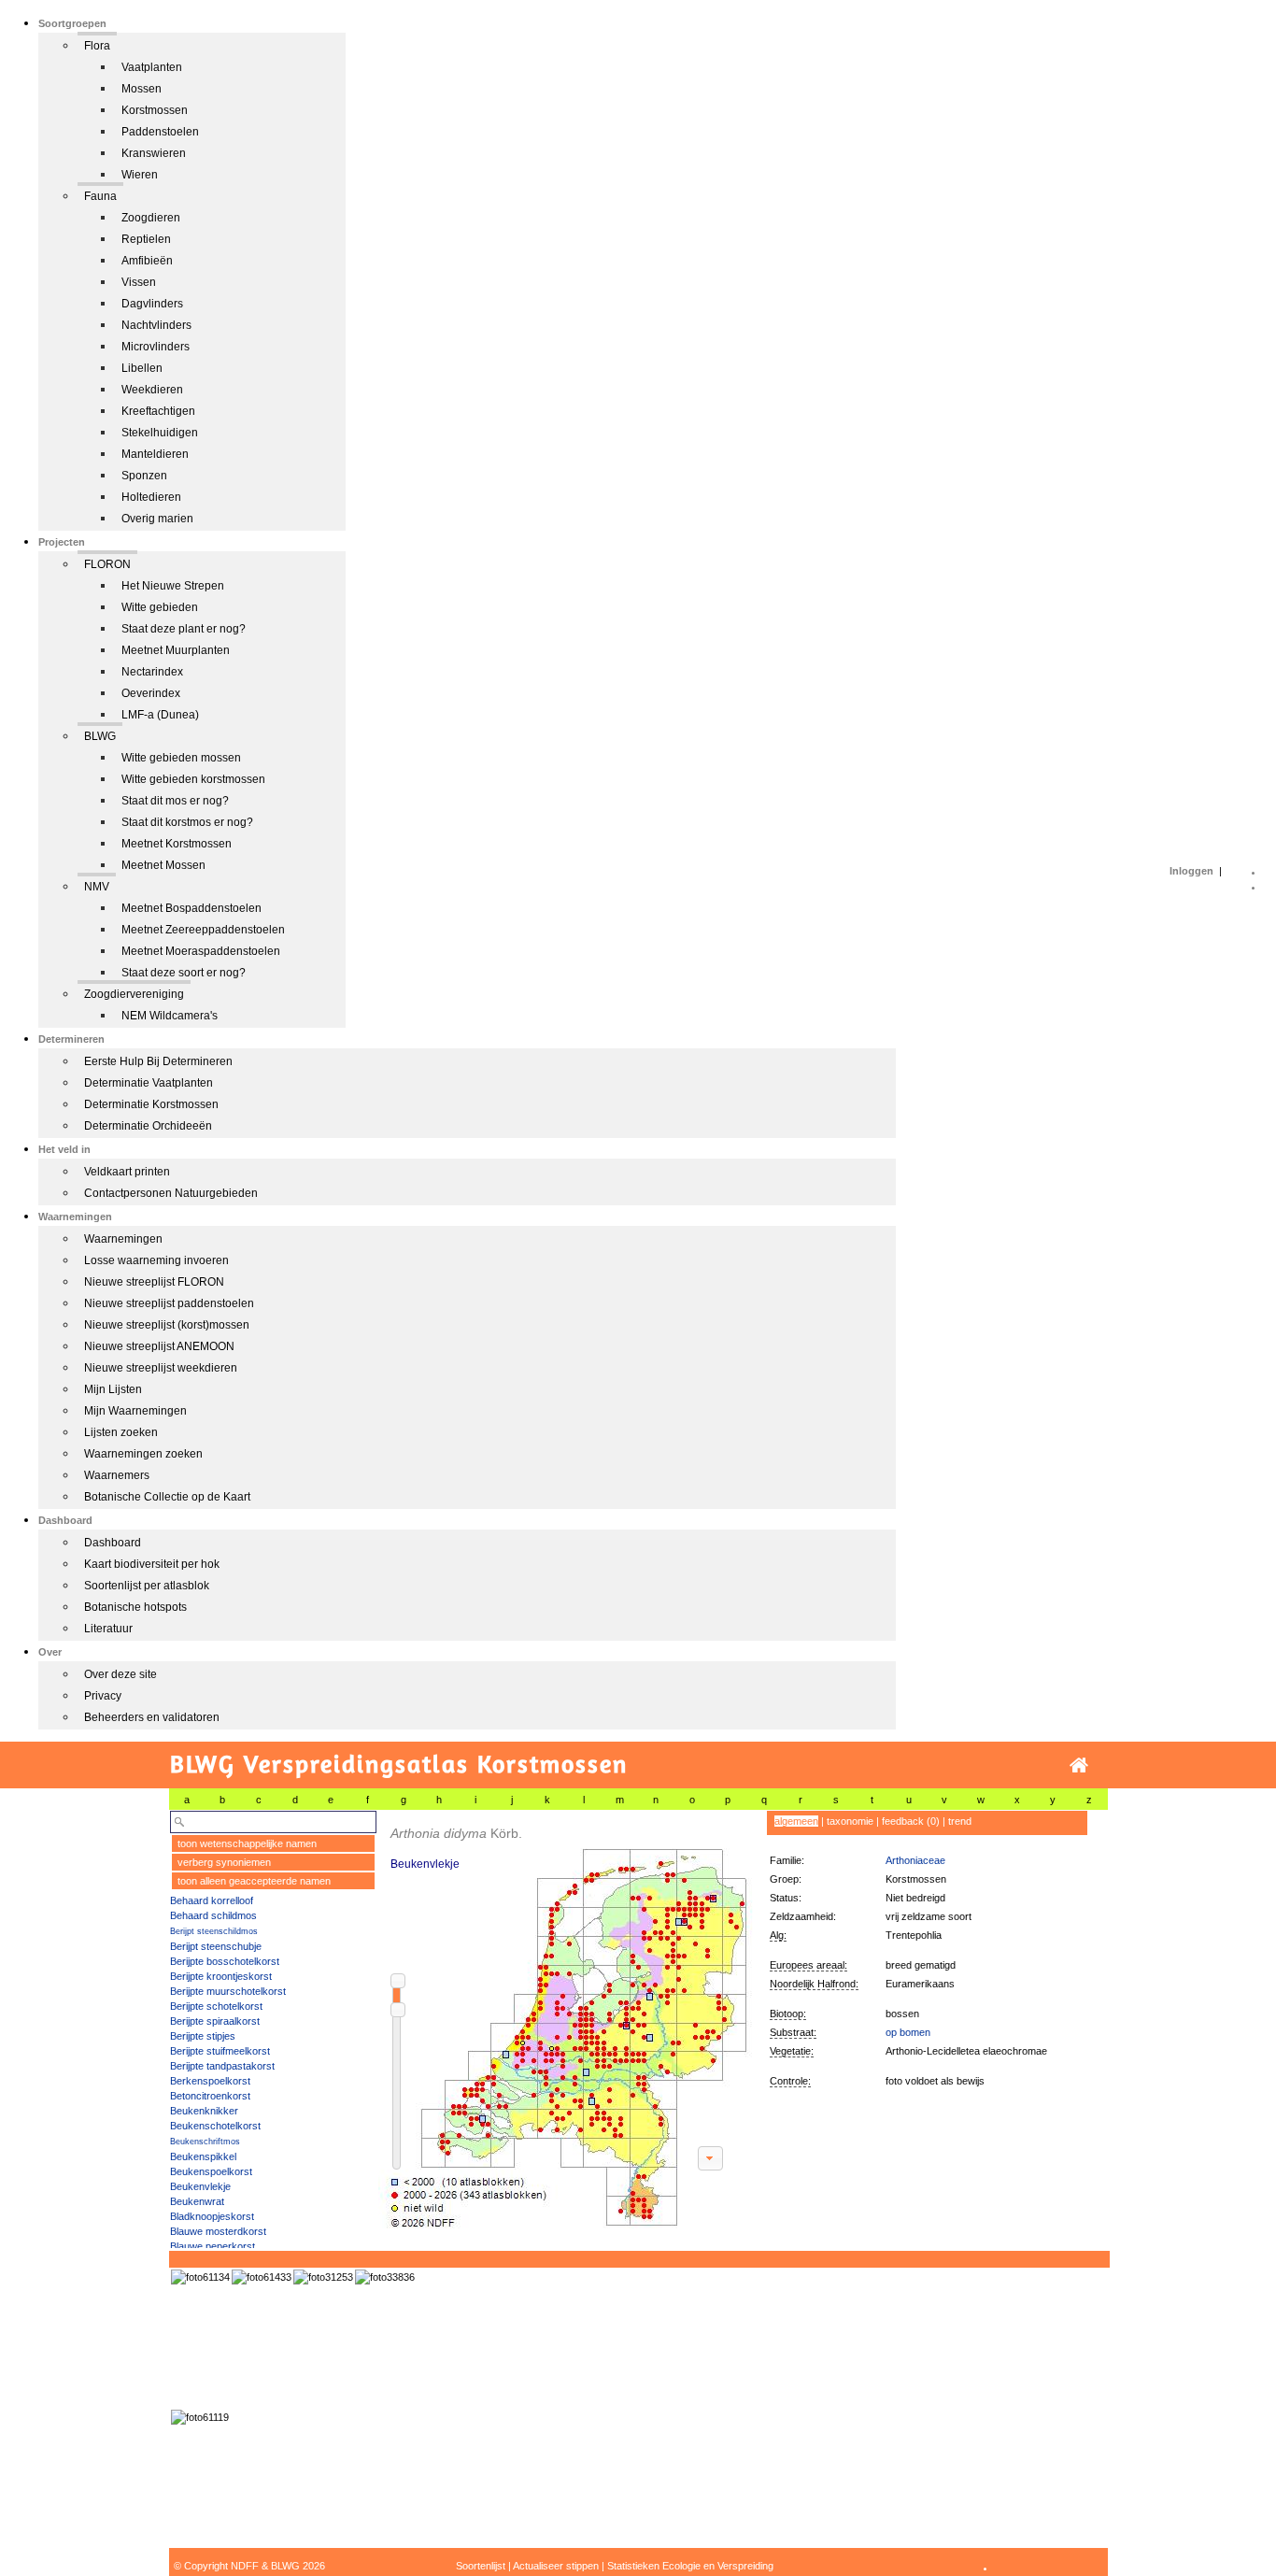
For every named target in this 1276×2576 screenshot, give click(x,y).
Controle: (790, 2081)
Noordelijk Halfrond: (814, 1984)
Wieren (140, 175)
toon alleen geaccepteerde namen (254, 1881)
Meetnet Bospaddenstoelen (191, 908)
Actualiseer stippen (556, 2566)
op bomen (908, 2032)
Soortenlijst (481, 2566)
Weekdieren (152, 390)
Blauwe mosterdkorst (218, 2231)
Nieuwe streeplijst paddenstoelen (169, 1303)
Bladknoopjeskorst (212, 2216)
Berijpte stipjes (203, 2036)
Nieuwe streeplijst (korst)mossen (167, 1325)
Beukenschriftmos (205, 2142)
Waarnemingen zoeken (143, 1454)
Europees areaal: (808, 1965)
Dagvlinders (152, 304)
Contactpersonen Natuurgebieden (171, 1193)
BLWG (100, 736)
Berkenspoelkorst (210, 2081)
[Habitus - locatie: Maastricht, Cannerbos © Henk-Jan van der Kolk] (385, 2277)
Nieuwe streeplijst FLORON (154, 1282)
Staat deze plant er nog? (184, 629)
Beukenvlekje (200, 2186)
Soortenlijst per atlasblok (147, 1586)
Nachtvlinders (156, 325)
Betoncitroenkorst (210, 2096)
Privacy (103, 1696)
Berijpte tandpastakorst (222, 2066)
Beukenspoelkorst (211, 2171)
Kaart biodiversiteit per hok (152, 1564)
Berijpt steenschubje (216, 1946)
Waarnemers (117, 1475)
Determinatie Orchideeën (148, 1126)
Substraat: (793, 2032)
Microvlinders (156, 347)
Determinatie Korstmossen (151, 1104)
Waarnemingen (123, 1239)
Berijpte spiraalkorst (215, 2021)
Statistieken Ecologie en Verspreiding (690, 2566)
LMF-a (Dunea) (160, 715)
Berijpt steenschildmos (214, 1931)
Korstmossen (155, 110)
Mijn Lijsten (113, 1389)
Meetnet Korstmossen (177, 844)
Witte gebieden (160, 607)
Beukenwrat (197, 2201)
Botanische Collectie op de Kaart (167, 1497)
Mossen (142, 89)
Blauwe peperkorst (213, 2246)
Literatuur (108, 1629)
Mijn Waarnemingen (135, 1411)
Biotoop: (788, 2014)
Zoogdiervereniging (134, 994)
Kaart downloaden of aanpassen (710, 2158)
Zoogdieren (151, 218)
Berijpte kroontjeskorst (221, 1976)
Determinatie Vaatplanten (149, 1083)
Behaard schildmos (213, 1915)
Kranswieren (154, 153)
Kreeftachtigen (158, 411)
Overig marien (157, 519)
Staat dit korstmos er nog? (187, 822)
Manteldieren (155, 454)
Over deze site (121, 1674)
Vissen (139, 282)
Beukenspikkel (203, 2156)
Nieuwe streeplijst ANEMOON (159, 1346)
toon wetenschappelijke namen (247, 1843)
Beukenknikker (204, 2111)
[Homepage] (1079, 1765)
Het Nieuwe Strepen (173, 586)
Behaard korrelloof (212, 1900)
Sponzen (144, 476)
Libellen (142, 368)
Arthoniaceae (915, 1860)
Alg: (778, 1935)
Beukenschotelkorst (215, 2126)
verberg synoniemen (224, 1862)
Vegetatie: (792, 2051)
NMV (97, 887)
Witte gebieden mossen (181, 758)
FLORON (107, 564)
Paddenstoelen (160, 132)
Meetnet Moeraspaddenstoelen (201, 951)
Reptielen (146, 239)
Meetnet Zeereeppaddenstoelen (203, 930)
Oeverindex (151, 693)
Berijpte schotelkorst (216, 2006)
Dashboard (113, 1543)
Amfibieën (147, 261)
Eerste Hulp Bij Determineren (158, 1061)
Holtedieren (151, 497)
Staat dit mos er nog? (175, 801)
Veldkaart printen (127, 1172)
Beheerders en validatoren (152, 1717)
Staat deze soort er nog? (184, 973)
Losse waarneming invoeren (156, 1260)
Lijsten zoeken (121, 1432)
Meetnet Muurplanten (176, 650)
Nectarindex (152, 672)
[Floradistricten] (566, 2020)
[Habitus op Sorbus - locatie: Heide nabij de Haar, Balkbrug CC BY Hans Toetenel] (323, 2277)
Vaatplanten (152, 67)
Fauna (100, 196)
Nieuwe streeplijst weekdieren (161, 1368)
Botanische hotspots (135, 1607)
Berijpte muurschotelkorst (228, 1991)
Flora (97, 46)
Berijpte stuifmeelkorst (220, 2051)
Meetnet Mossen (163, 865)
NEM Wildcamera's (170, 1016)
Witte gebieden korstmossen (193, 779)
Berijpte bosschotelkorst (225, 1961)
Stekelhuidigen (160, 433)
